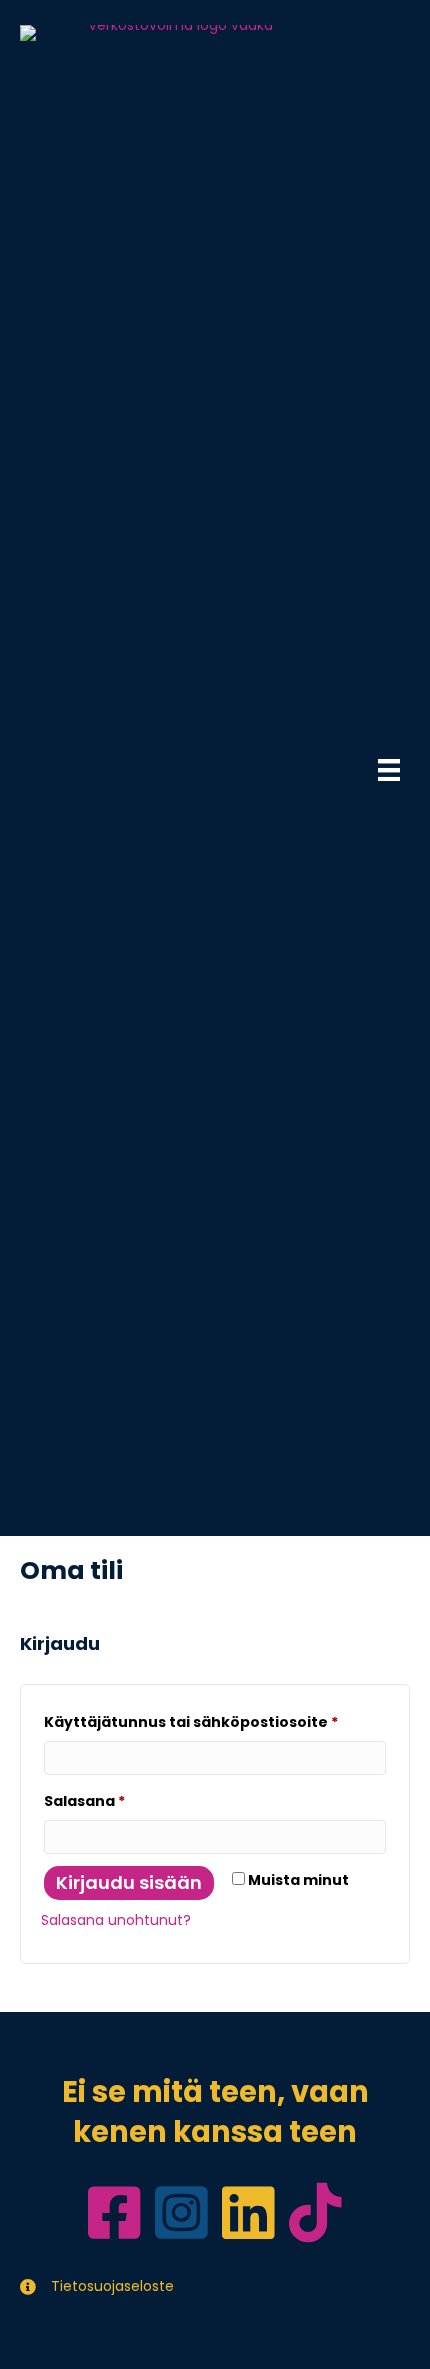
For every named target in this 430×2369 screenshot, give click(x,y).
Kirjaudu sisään (129, 1882)
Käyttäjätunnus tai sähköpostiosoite (215, 1721)
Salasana (124, 1800)
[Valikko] (389, 770)
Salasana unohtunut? (116, 1920)
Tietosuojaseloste (112, 2286)
